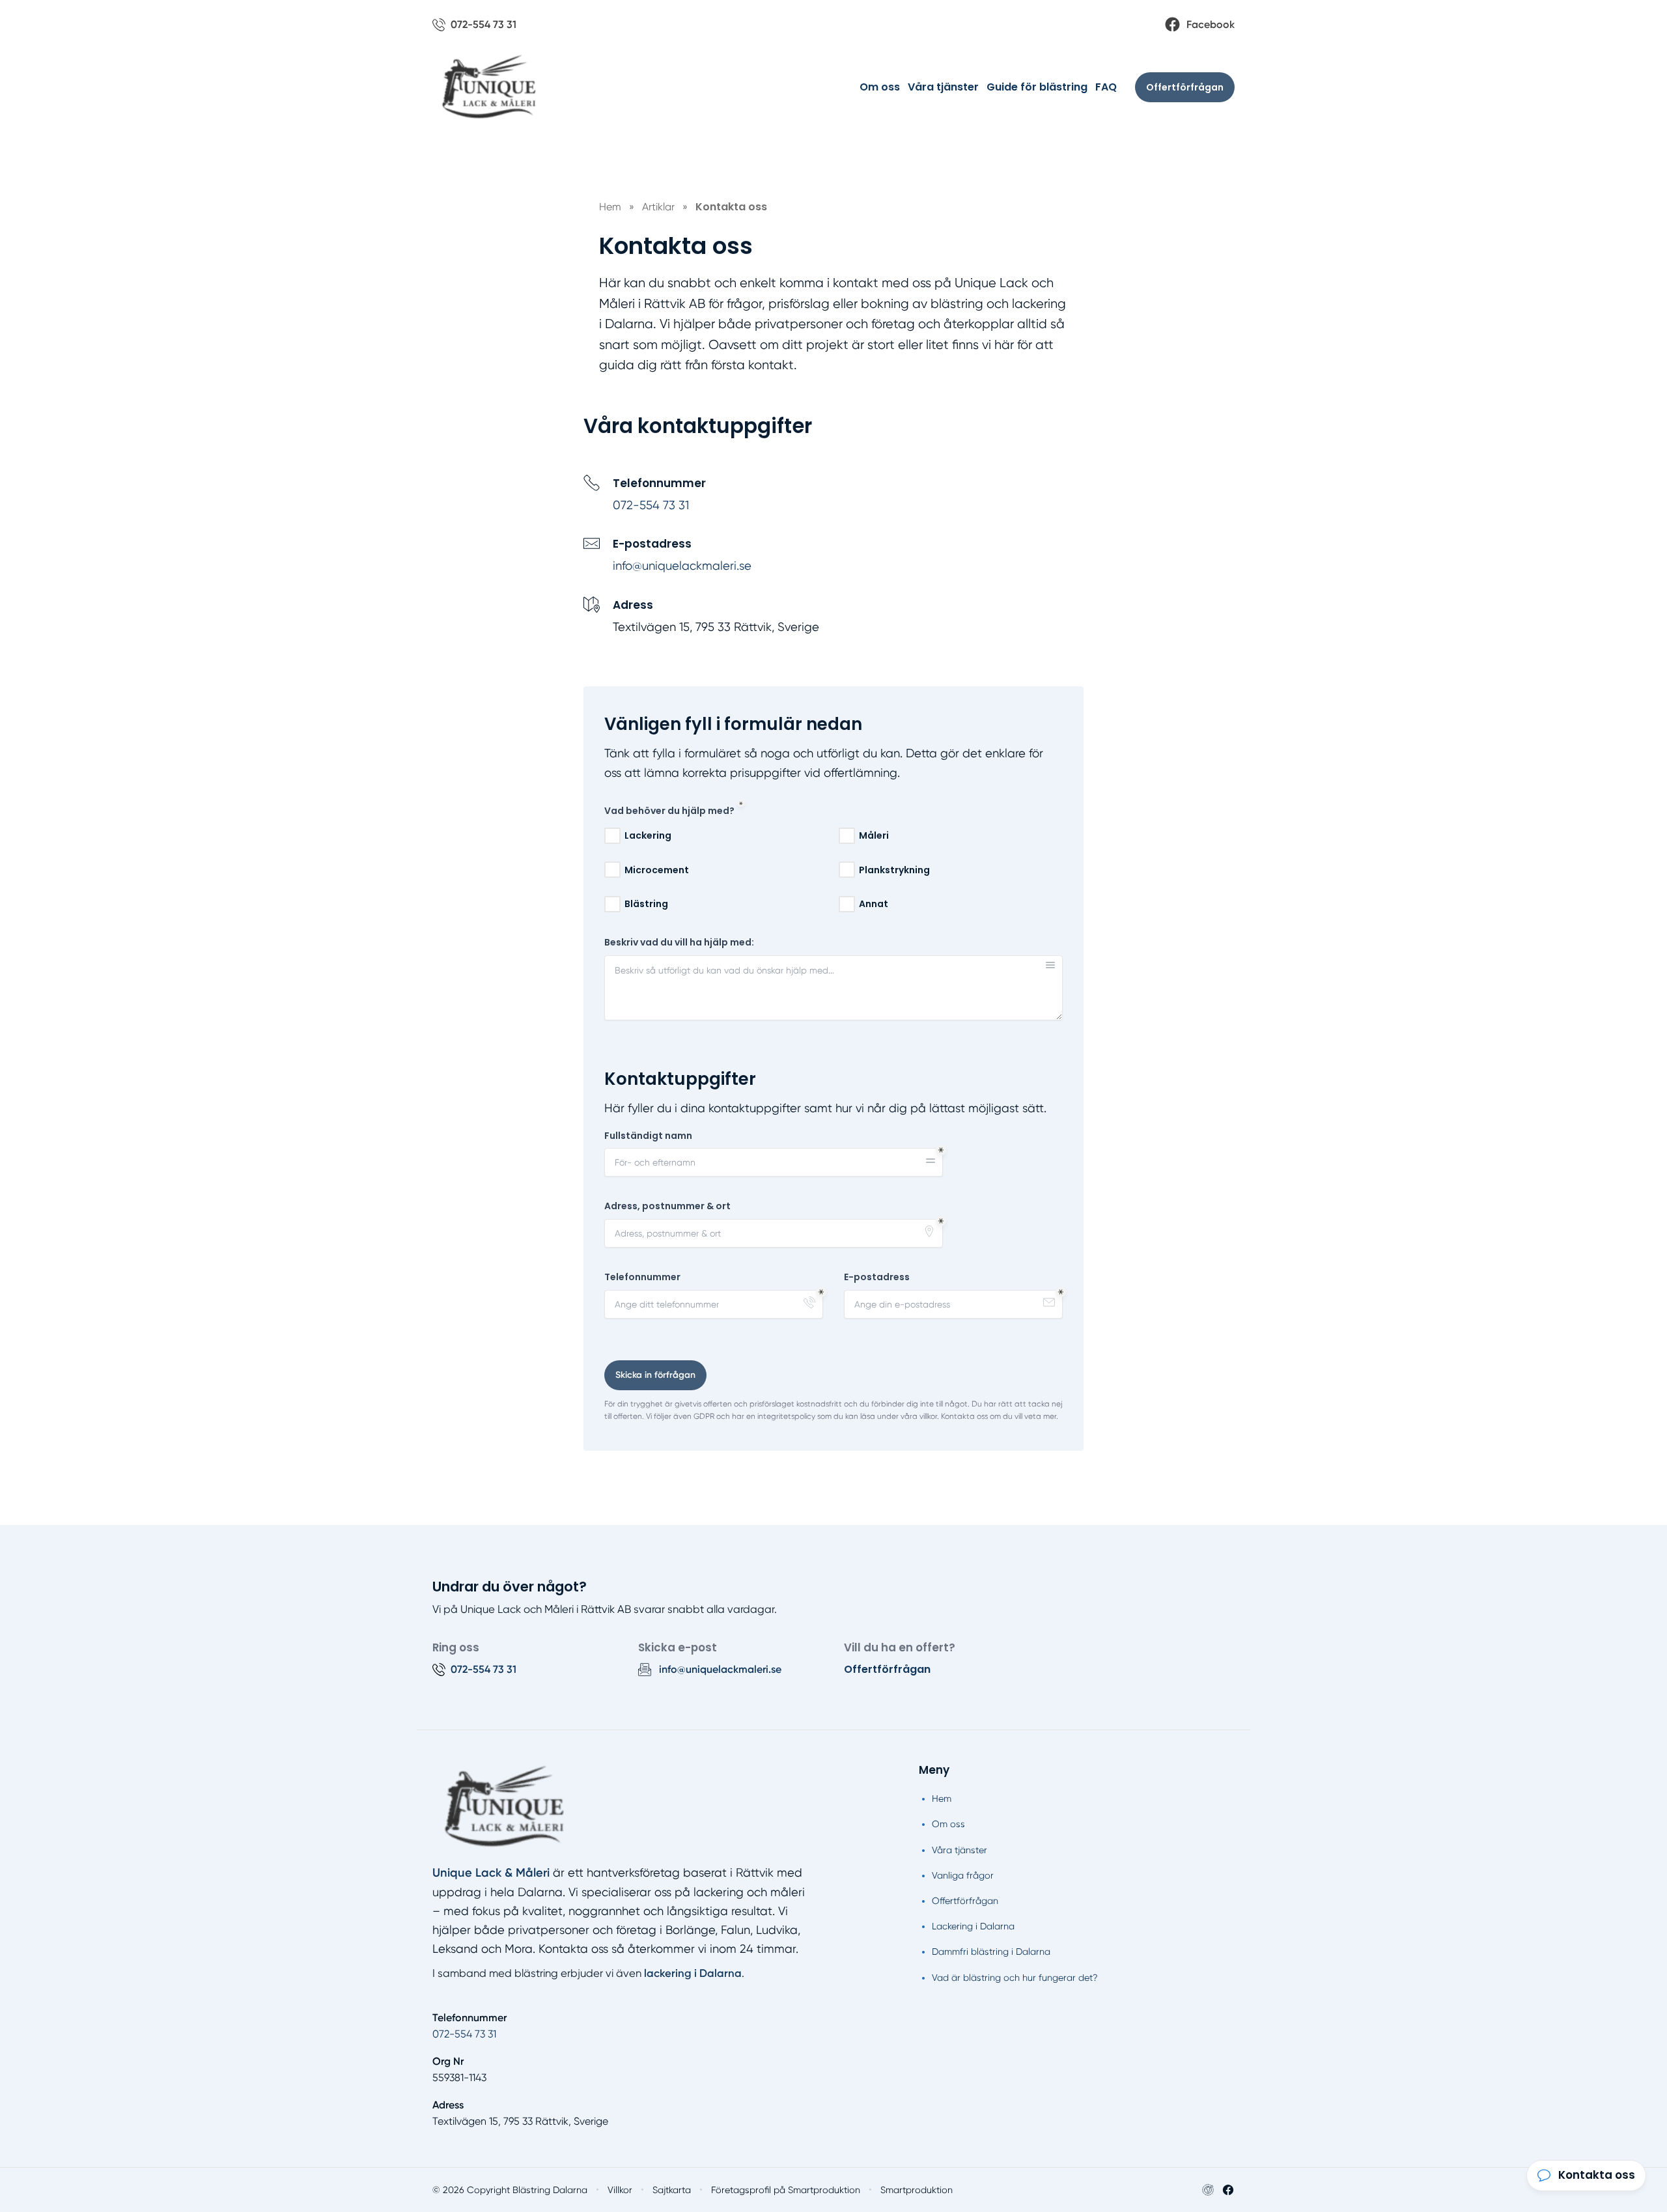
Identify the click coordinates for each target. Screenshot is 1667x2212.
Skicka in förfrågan (655, 1375)
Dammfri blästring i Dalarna (991, 1952)
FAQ (1106, 87)
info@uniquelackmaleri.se (682, 566)
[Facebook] (1228, 2190)
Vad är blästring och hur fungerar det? (1015, 1978)
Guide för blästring (1037, 87)
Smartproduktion (917, 2190)
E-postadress (877, 1277)
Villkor (620, 2190)
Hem (942, 1799)
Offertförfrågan (1185, 87)
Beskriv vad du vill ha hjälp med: (679, 943)
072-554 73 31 (651, 505)
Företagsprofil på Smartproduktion (786, 2190)
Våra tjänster (943, 87)
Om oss (880, 87)
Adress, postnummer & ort (667, 1206)
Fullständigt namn (648, 1136)
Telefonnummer (642, 1277)
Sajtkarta (672, 2190)
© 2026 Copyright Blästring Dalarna (510, 2190)
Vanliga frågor (963, 1875)
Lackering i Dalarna (973, 1926)
